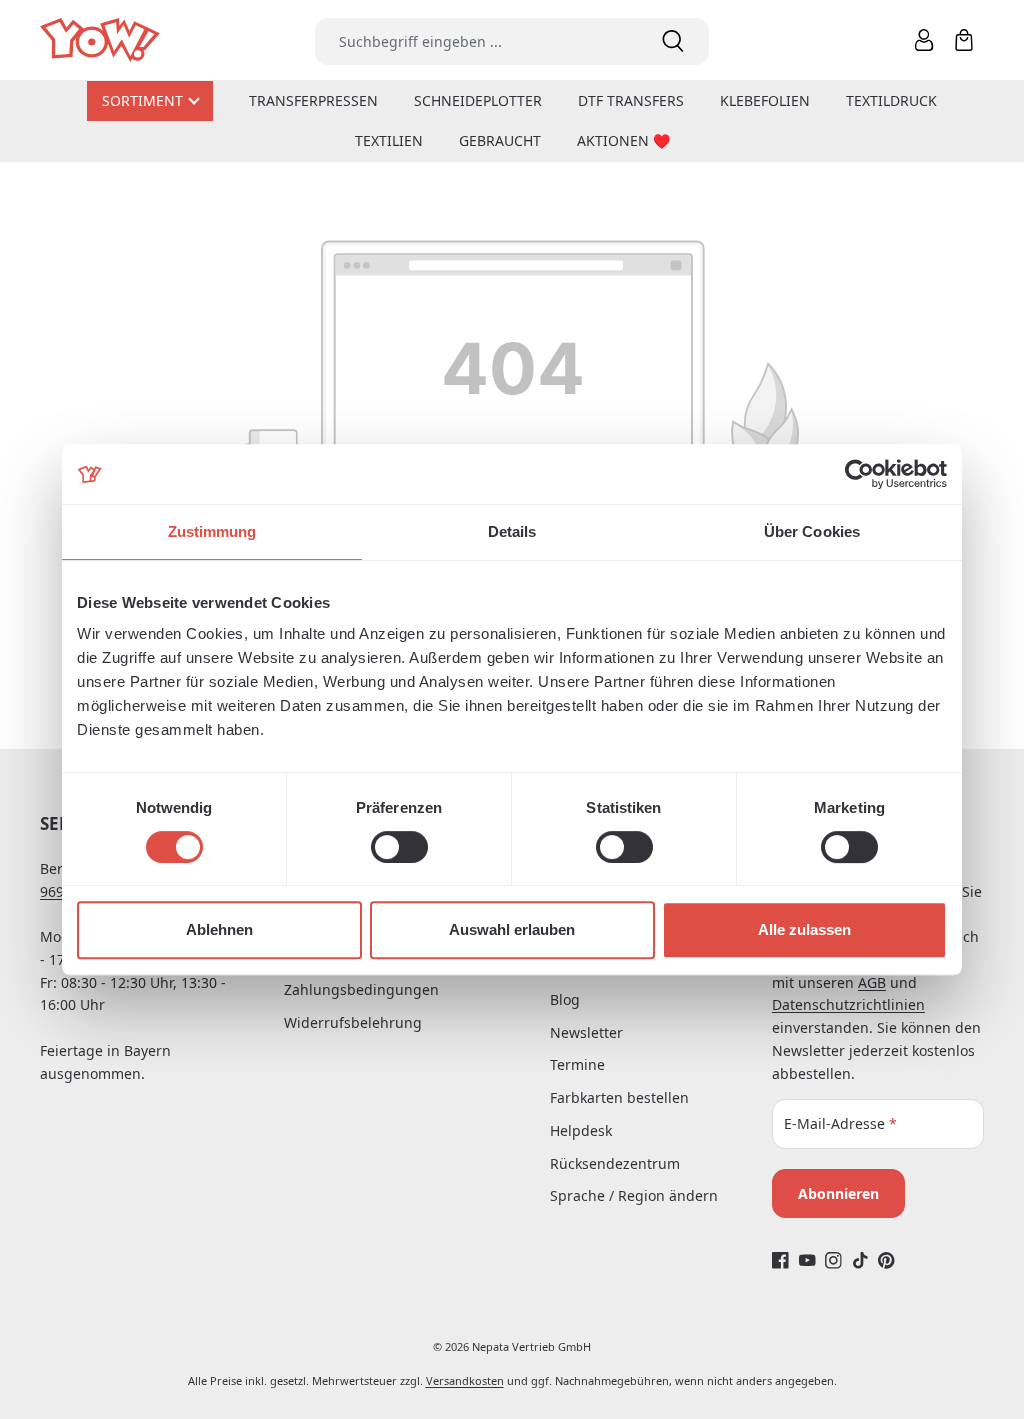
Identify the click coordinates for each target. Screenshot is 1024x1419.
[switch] (399, 847)
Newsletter (586, 1032)
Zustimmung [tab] (212, 531)
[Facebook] (780, 1259)
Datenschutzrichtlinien (848, 1004)
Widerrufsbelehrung (353, 1022)
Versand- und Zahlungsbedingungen (361, 978)
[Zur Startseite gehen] (101, 40)
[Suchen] (673, 41)
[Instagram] (833, 1259)
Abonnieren (838, 1193)
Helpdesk (581, 1130)
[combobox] (475, 41)
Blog (565, 999)
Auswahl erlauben (512, 929)
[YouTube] (807, 1259)
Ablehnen (219, 929)
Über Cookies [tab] (812, 531)
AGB (872, 982)
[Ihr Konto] (924, 40)
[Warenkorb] (964, 40)
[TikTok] (860, 1259)
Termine (577, 1064)
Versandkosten (465, 1380)
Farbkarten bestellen (619, 1097)
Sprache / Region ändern (634, 1195)
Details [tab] (512, 531)
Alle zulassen (804, 929)
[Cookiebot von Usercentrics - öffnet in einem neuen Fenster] (859, 474)
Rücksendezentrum (615, 1163)
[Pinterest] (886, 1259)
